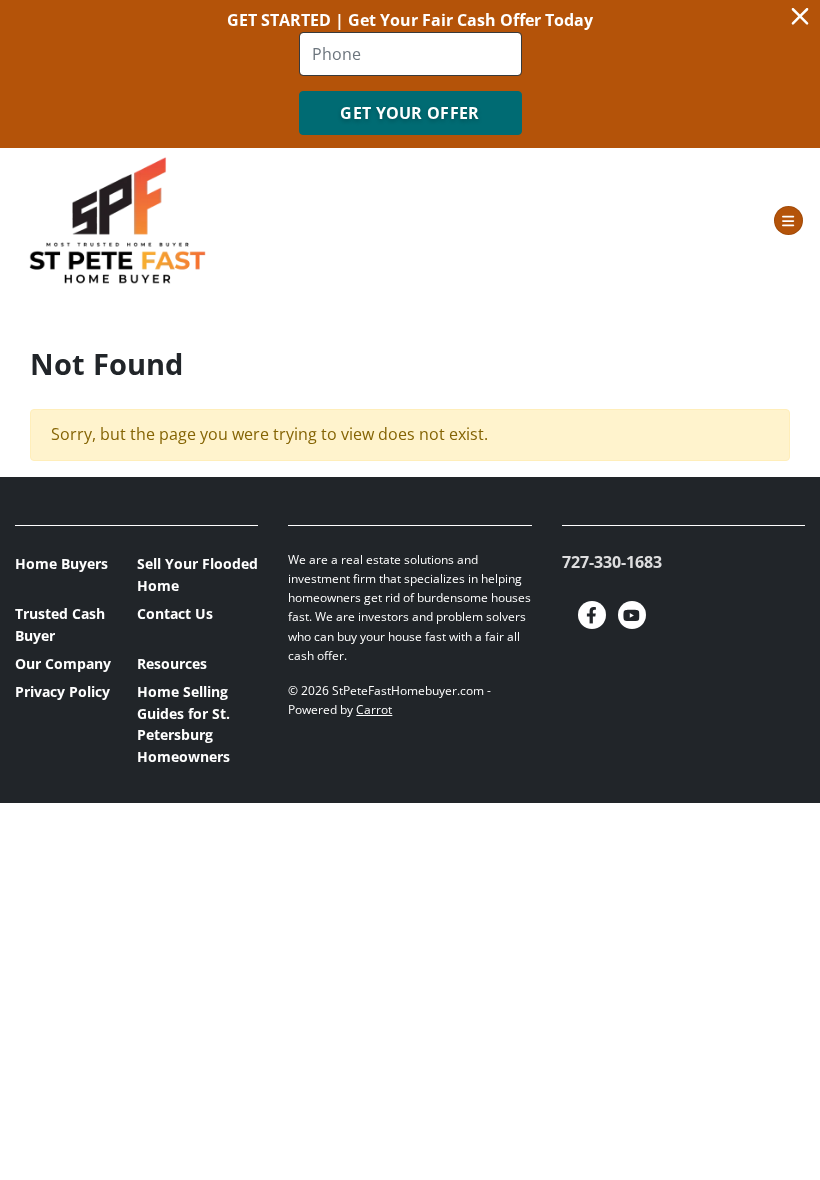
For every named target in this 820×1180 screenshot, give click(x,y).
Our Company (63, 663)
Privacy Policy (62, 691)
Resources (172, 663)
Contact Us (175, 613)
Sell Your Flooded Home (197, 574)
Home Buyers (61, 563)
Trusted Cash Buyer (60, 624)
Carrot (374, 709)
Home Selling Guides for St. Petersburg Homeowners (183, 724)
